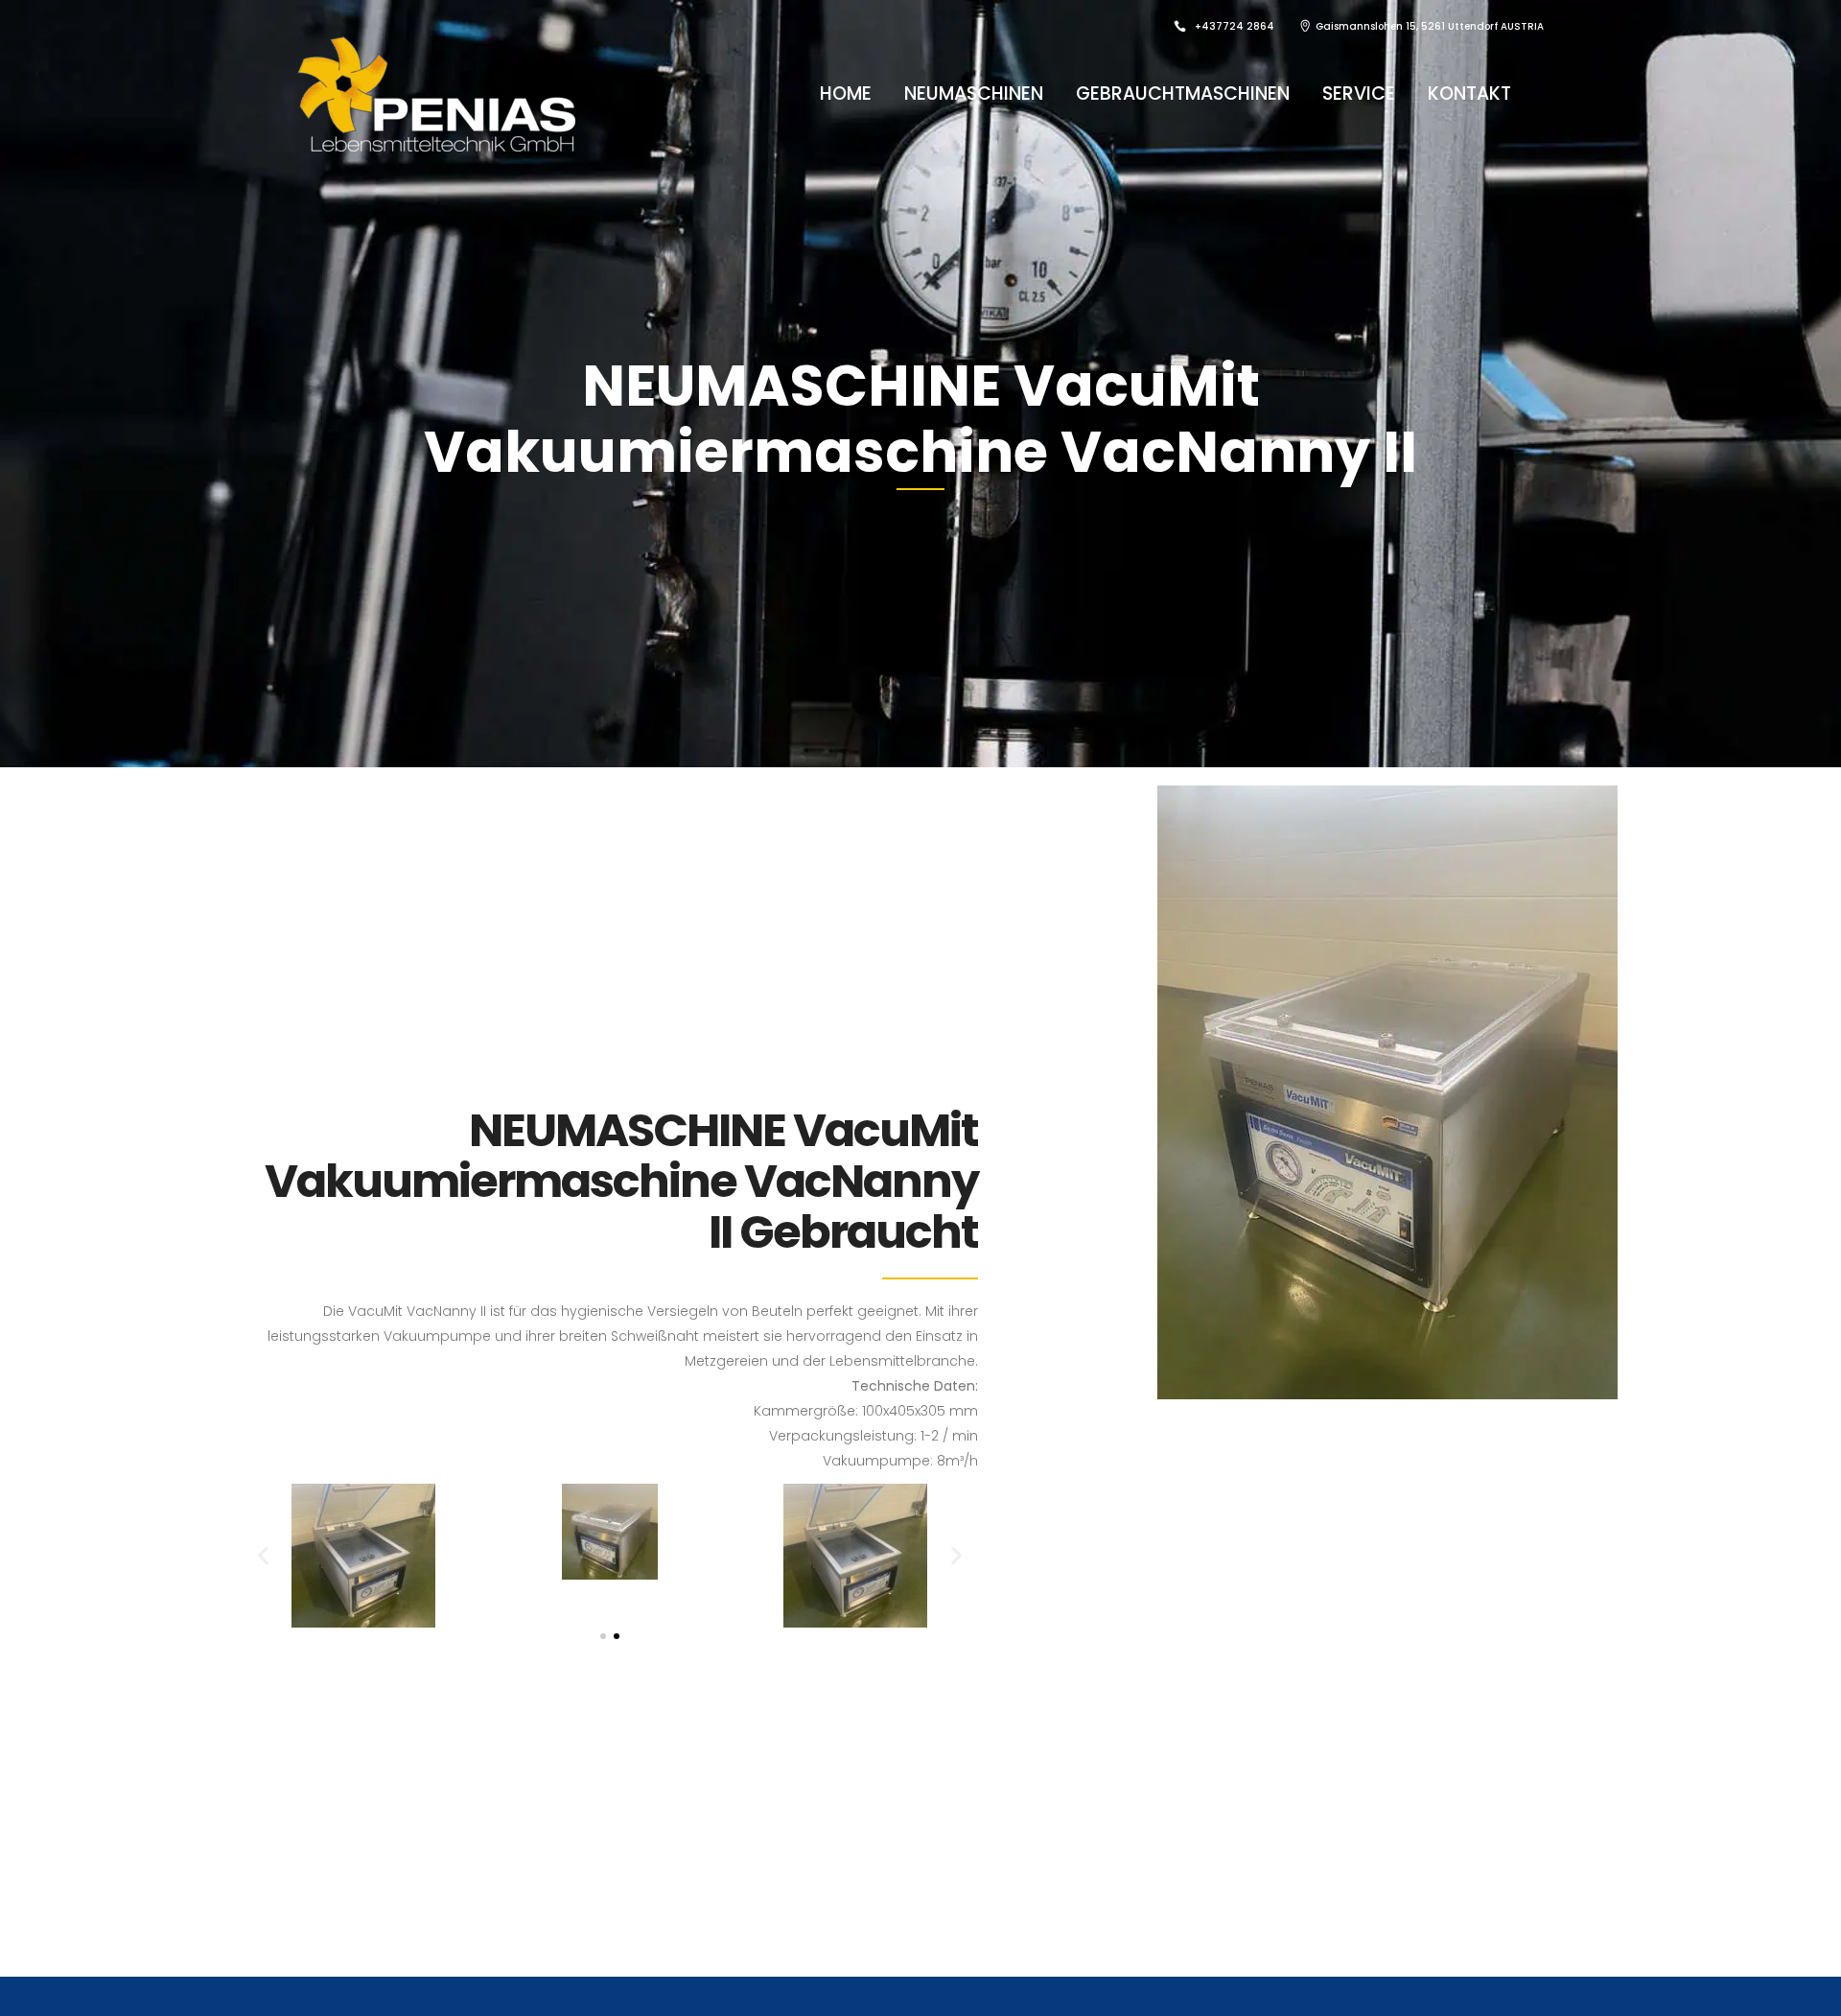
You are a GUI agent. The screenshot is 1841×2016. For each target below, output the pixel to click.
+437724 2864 (1235, 26)
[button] (263, 1555)
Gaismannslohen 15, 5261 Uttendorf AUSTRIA (1430, 26)
